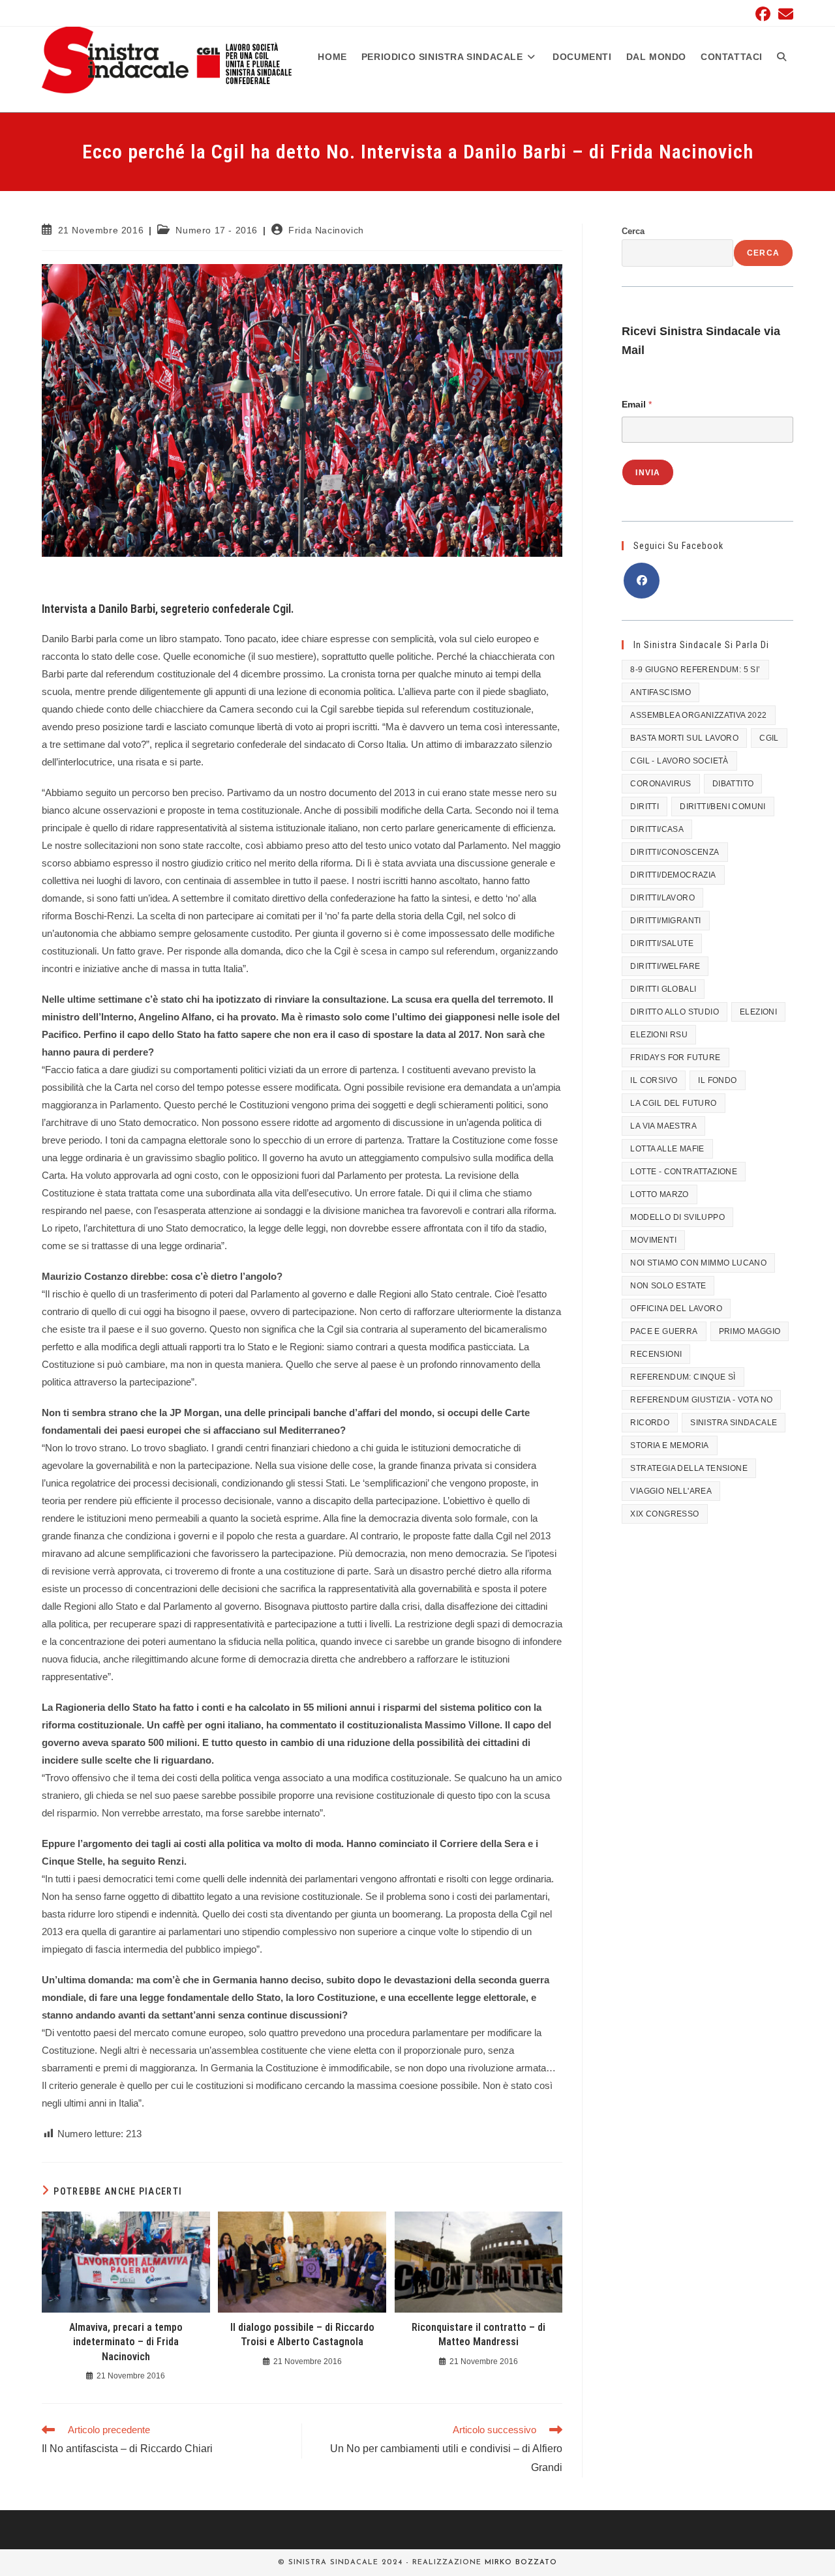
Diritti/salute (662, 943)
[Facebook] (642, 581)
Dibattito (733, 784)
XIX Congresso (664, 1514)
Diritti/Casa (657, 829)
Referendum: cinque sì (683, 1377)
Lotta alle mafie (667, 1149)
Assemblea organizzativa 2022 (698, 715)
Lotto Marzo (659, 1194)
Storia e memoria (669, 1445)
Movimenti (653, 1240)
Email (637, 404)
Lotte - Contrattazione (684, 1172)
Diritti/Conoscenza (675, 852)
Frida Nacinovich (326, 230)
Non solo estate (668, 1286)
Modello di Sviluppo (677, 1217)
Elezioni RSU (659, 1035)
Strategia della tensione (689, 1468)
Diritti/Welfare (665, 966)
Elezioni (758, 1012)
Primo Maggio (750, 1331)
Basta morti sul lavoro (684, 738)
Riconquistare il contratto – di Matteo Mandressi (478, 2334)
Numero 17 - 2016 (217, 230)
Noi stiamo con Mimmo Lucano (698, 1263)
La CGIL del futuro (673, 1103)
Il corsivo (654, 1080)
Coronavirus (660, 784)
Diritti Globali (663, 989)
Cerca (633, 231)
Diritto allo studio (675, 1012)
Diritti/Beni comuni (723, 807)
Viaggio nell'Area (671, 1491)
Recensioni (656, 1354)
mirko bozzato (521, 2563)
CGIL (769, 738)
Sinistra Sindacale (734, 1423)
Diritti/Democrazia (673, 875)
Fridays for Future (675, 1058)
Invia (648, 473)
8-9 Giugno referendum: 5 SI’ (695, 670)
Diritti (645, 807)
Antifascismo (660, 692)
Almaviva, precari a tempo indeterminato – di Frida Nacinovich (126, 2342)
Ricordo (650, 1423)
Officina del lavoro (676, 1309)
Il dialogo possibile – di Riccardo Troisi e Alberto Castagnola (302, 2334)
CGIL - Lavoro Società (679, 761)
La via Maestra (663, 1126)
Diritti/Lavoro (662, 898)
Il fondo (717, 1080)
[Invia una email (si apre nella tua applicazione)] (784, 14)
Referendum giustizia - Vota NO (701, 1400)
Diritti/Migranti (665, 921)
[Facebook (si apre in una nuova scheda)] (763, 14)
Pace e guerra (664, 1331)
